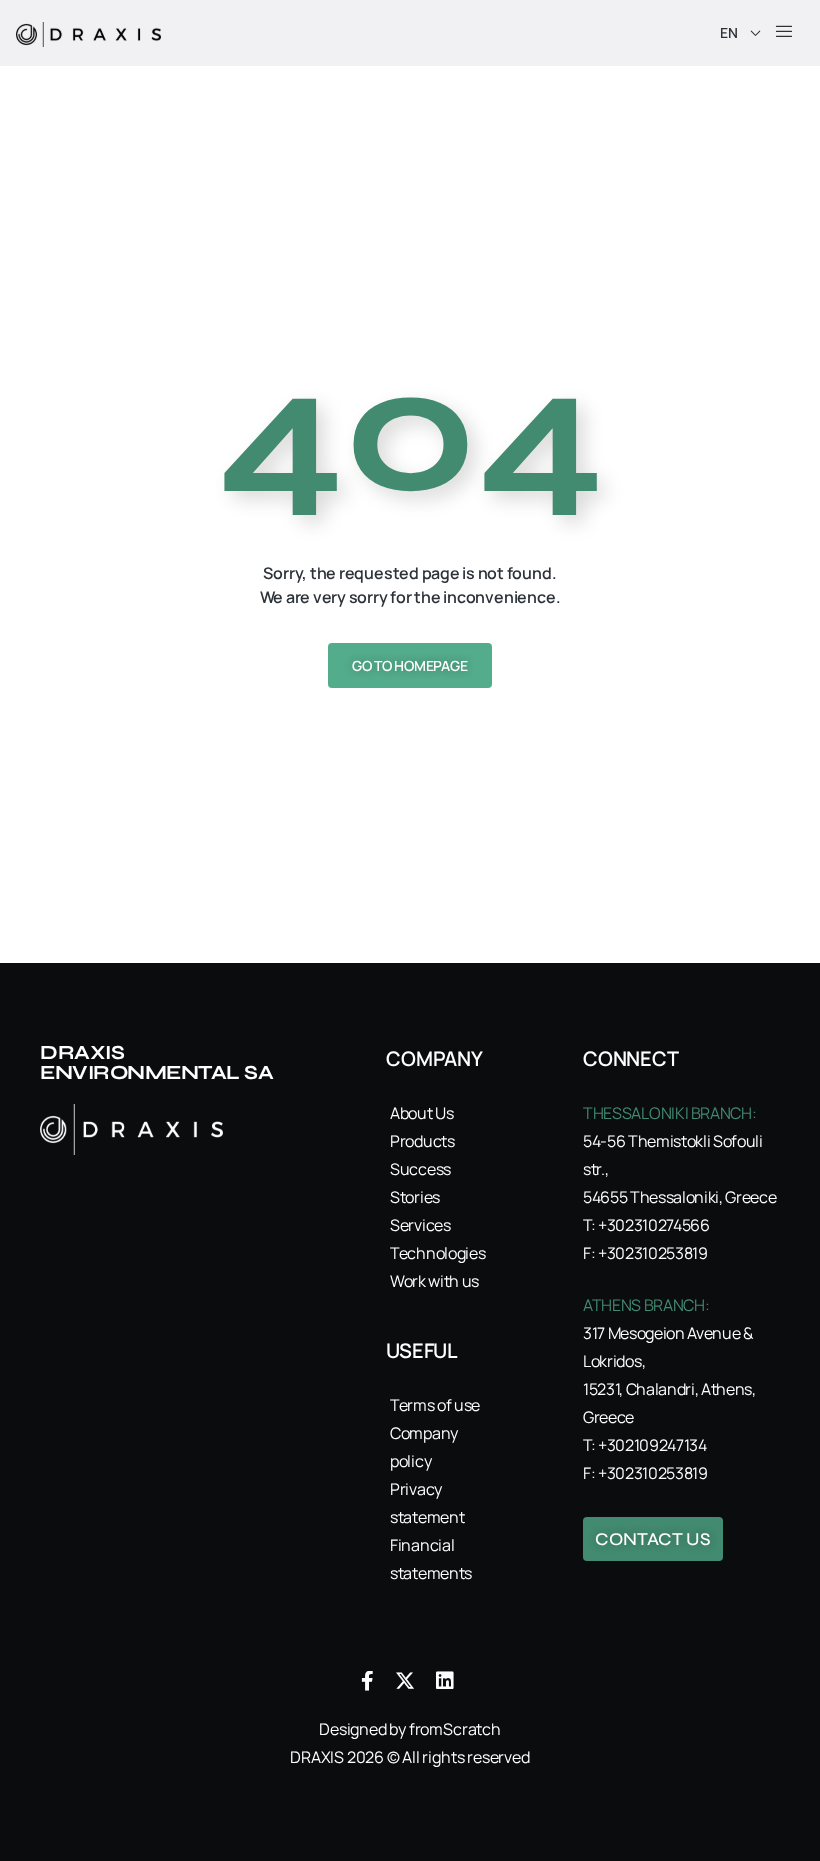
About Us (421, 1113)
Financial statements (431, 1559)
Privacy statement (427, 1503)
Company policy (424, 1447)
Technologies (437, 1253)
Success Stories (420, 1183)
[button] (784, 33)
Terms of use (435, 1405)
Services (420, 1225)
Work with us (434, 1281)
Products (422, 1141)
